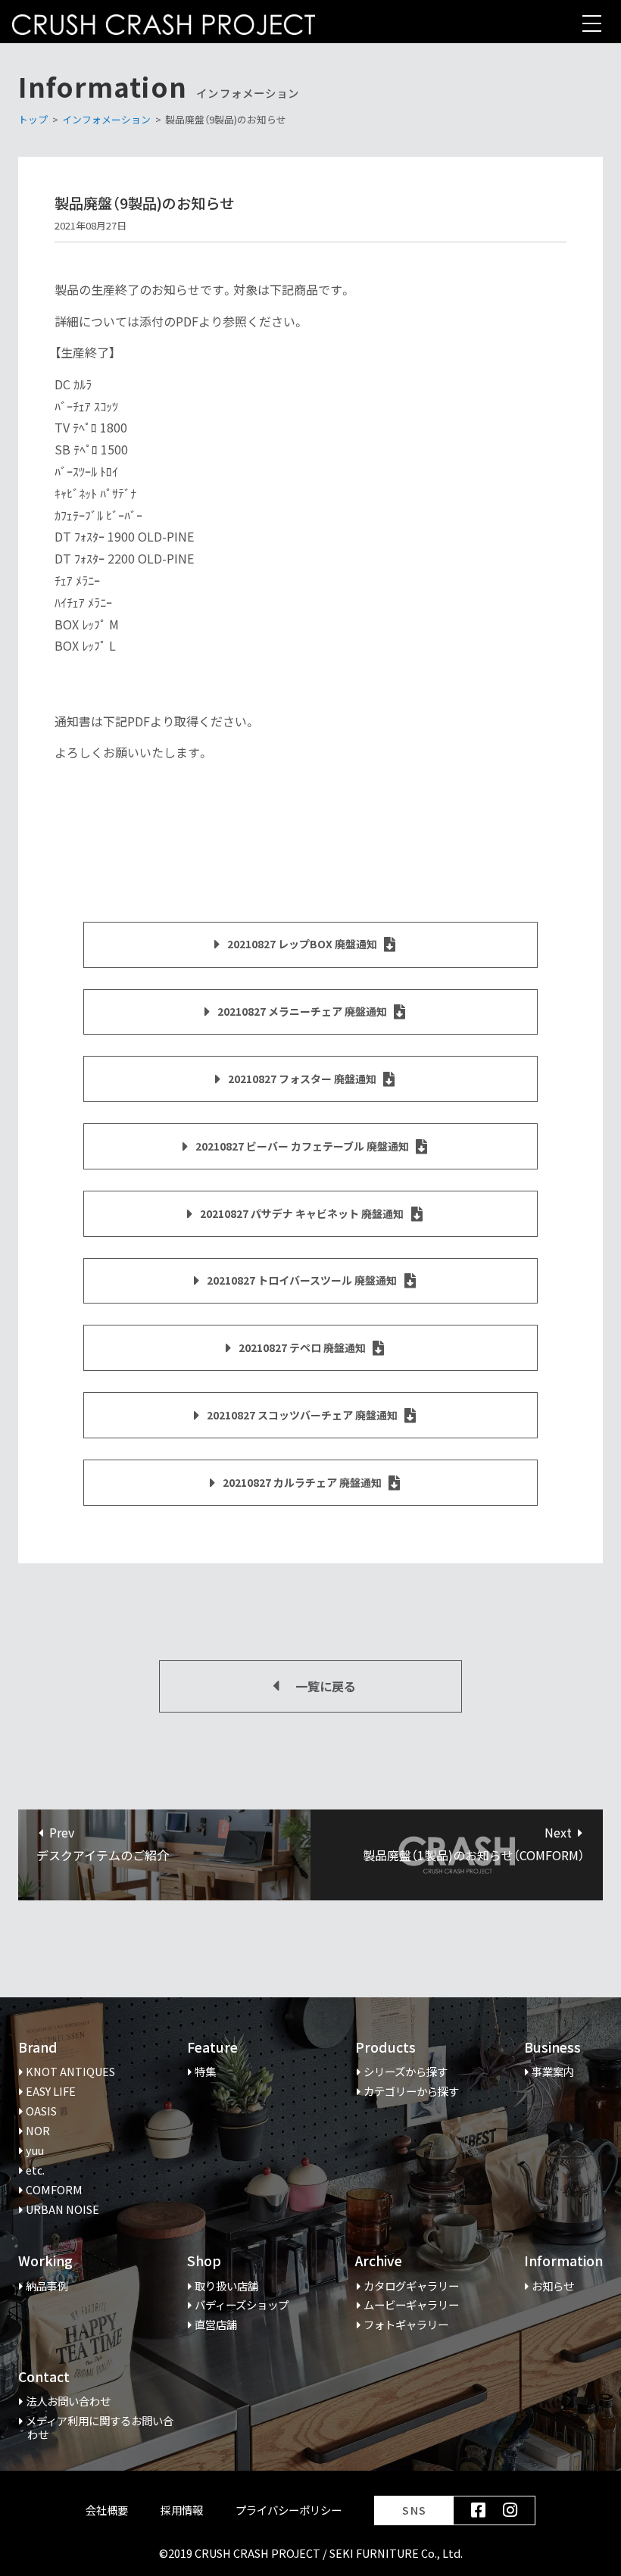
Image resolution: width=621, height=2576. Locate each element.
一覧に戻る (326, 1686)
